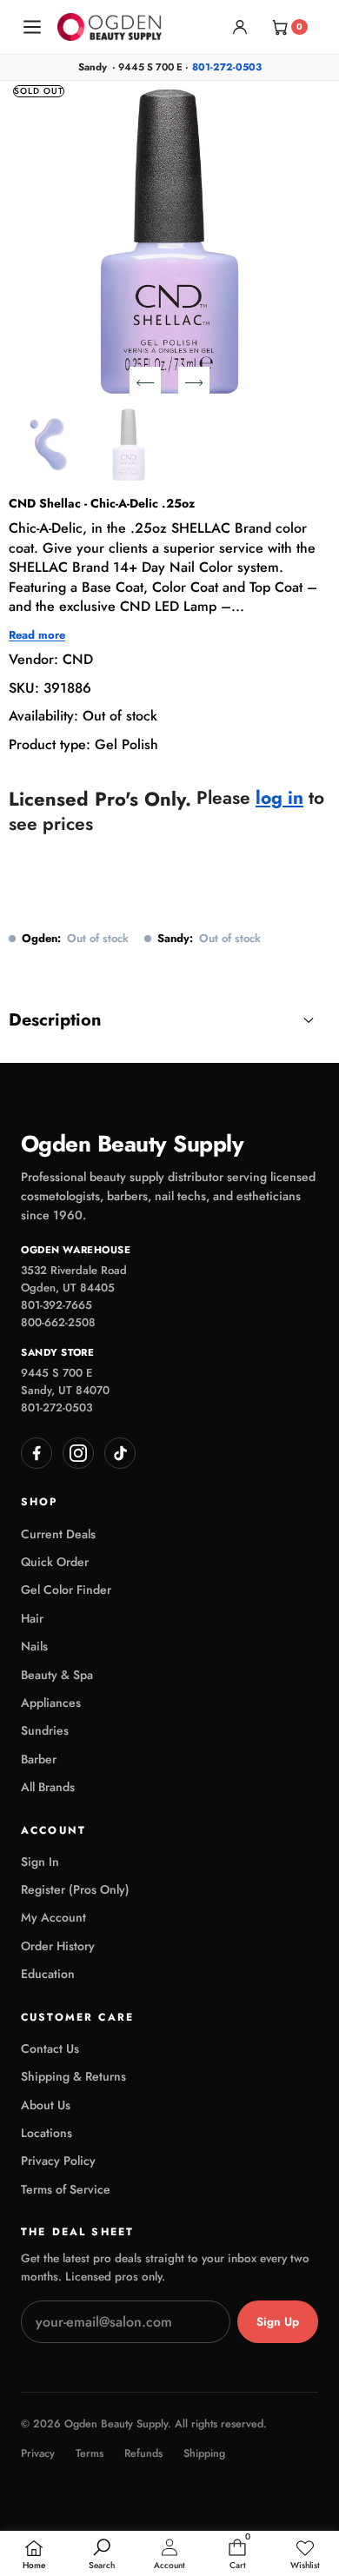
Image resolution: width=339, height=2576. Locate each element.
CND (78, 659)
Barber (39, 1759)
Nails (34, 1646)
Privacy (38, 2454)
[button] (145, 382)
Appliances (51, 1703)
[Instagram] (78, 1453)
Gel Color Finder (66, 1590)
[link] (305, 2555)
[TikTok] (120, 1453)
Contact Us (50, 2048)
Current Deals (58, 1534)
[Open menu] (32, 27)
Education (48, 1974)
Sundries (45, 1730)
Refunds (143, 2454)
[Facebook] (37, 1453)
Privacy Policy (58, 2161)
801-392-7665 (56, 1305)
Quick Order (55, 1562)
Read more (37, 635)
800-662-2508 (58, 1322)
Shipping (204, 2454)
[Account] (240, 27)
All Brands (48, 1787)
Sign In (40, 1862)
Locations (47, 2133)
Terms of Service (66, 2189)
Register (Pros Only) (75, 1889)
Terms (90, 2454)
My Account (53, 1917)
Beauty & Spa (57, 1675)
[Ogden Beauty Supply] (110, 27)
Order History (58, 1946)
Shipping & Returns (73, 2076)
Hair (32, 1618)
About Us (46, 2105)
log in (279, 798)
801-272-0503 (227, 67)
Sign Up (278, 2322)
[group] (47, 445)
